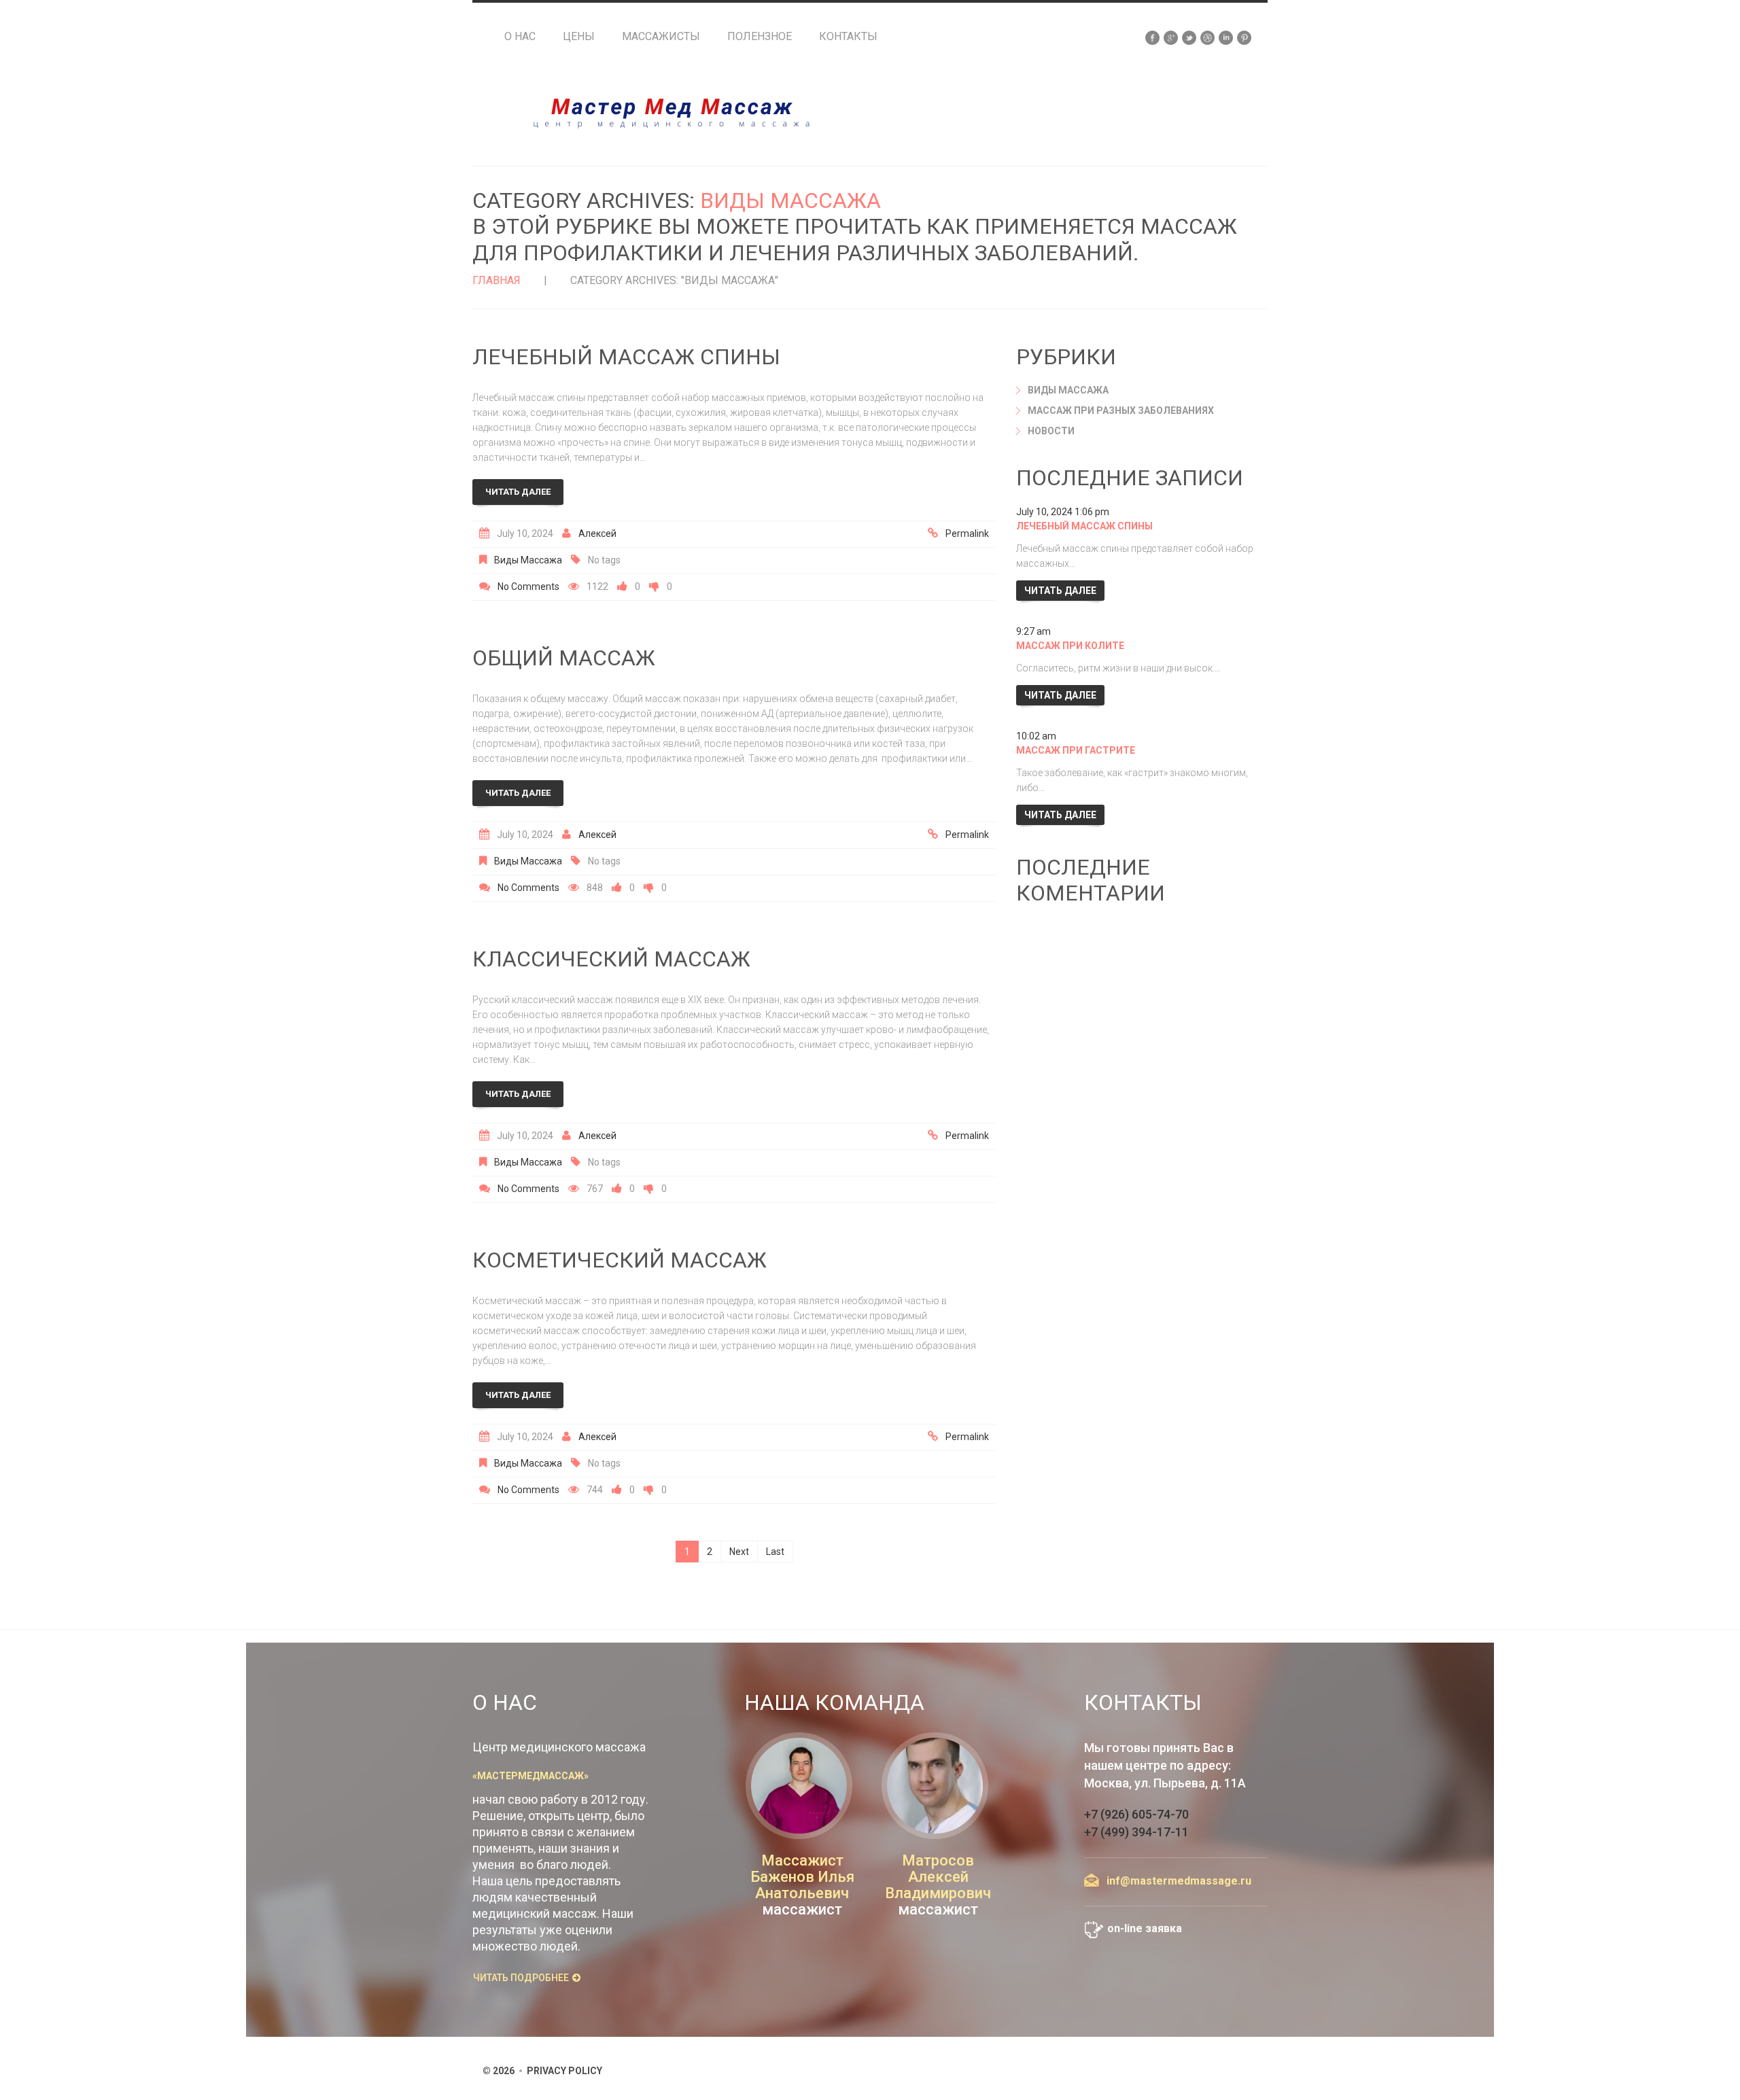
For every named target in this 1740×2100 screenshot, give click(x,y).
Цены (579, 37)
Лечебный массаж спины (626, 357)
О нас (520, 37)
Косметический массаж (620, 1260)
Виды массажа (528, 560)
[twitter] (1189, 37)
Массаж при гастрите (1076, 750)
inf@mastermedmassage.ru (1179, 1881)
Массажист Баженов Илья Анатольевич (802, 1877)
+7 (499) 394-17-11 (1136, 1832)
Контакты (848, 37)
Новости (1051, 431)
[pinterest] (1244, 37)
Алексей (597, 533)
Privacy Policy (564, 2071)
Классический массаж (611, 959)
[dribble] (1207, 37)
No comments (528, 587)
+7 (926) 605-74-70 (1136, 1814)
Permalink (967, 533)
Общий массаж (564, 658)
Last (775, 1552)
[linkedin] (1226, 37)
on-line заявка (1145, 1928)
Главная (497, 280)
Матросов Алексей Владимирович (938, 1877)
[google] (1171, 37)
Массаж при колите (1070, 646)
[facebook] (1152, 37)
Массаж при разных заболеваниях (1121, 410)
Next (739, 1552)
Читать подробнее (521, 1978)
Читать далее (518, 492)
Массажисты (661, 37)
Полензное (760, 37)
